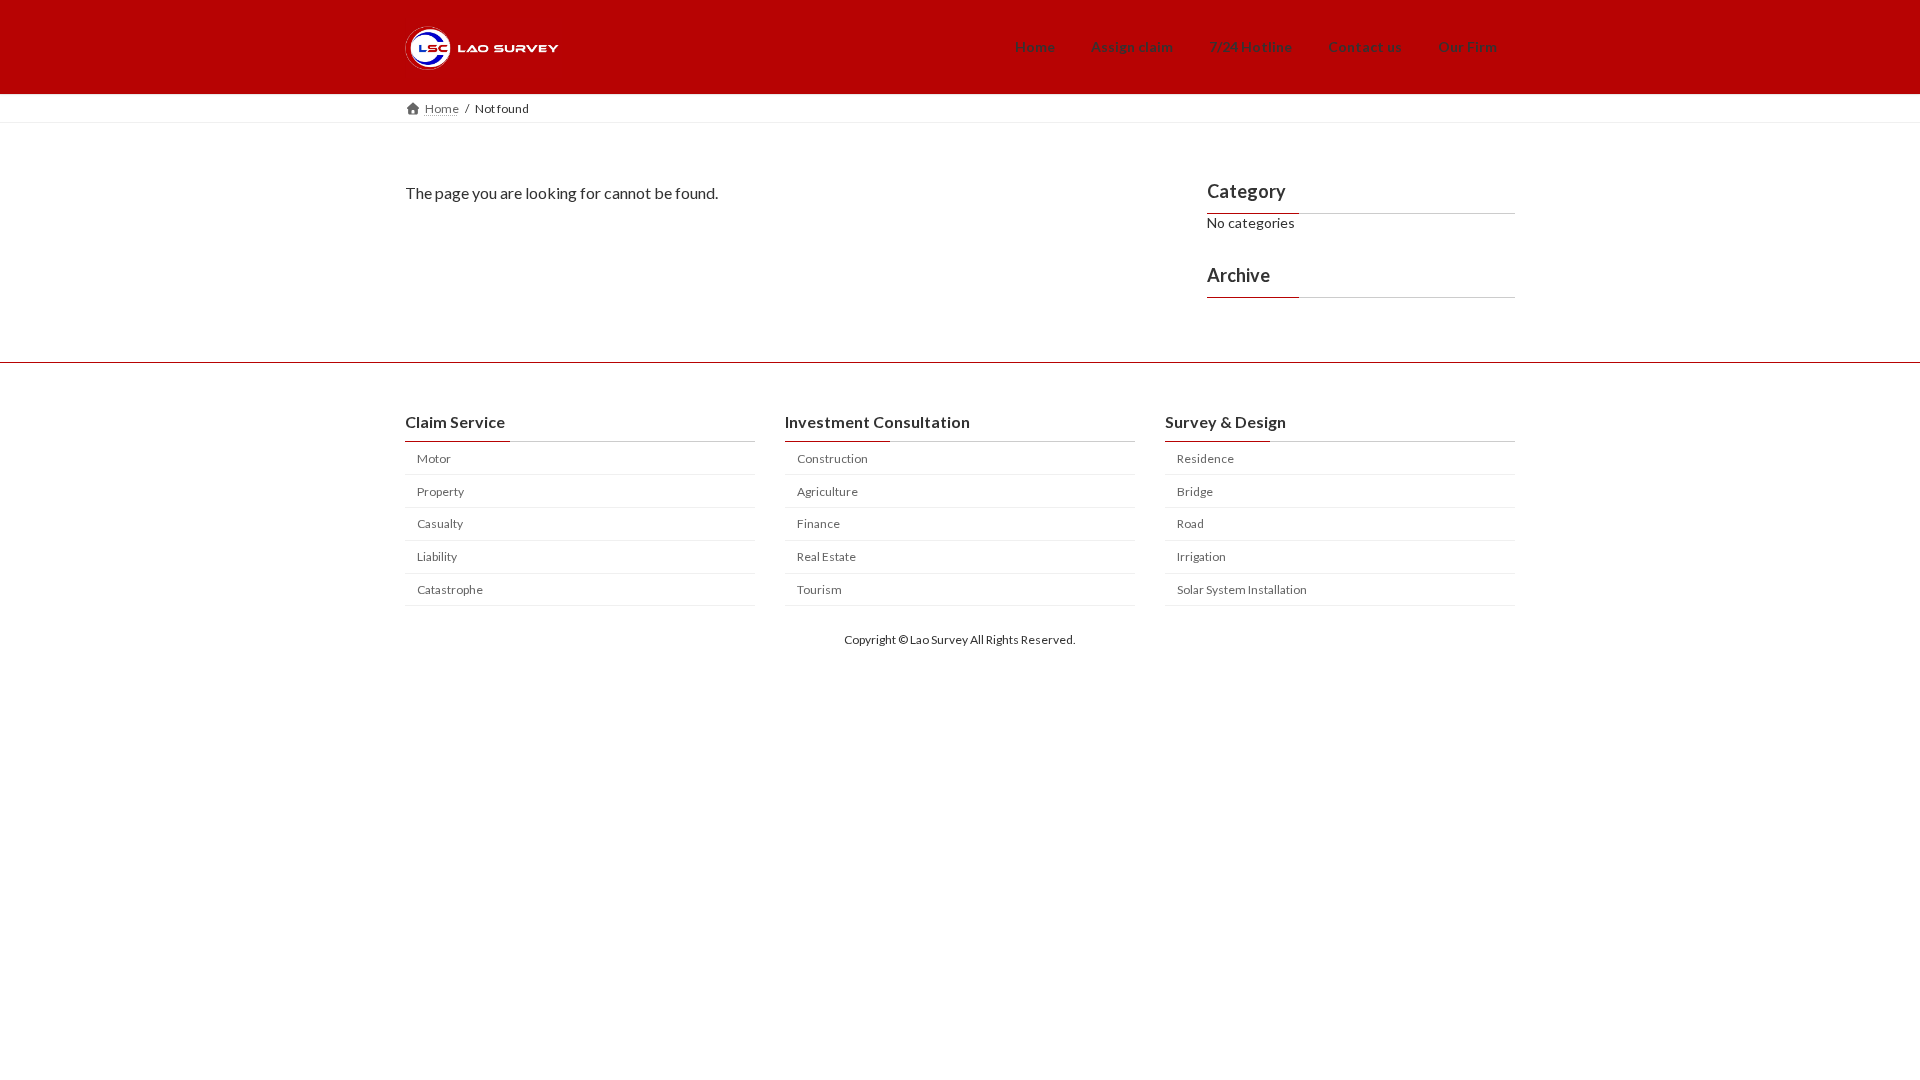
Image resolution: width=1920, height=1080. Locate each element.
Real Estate (826, 556)
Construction (832, 458)
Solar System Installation (1242, 589)
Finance (818, 523)
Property (440, 491)
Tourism (819, 589)
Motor (434, 458)
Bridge (1195, 491)
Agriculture (827, 491)
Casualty (440, 523)
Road (1190, 523)
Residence (1205, 458)
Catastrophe (450, 589)
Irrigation (1201, 556)
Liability (437, 556)
